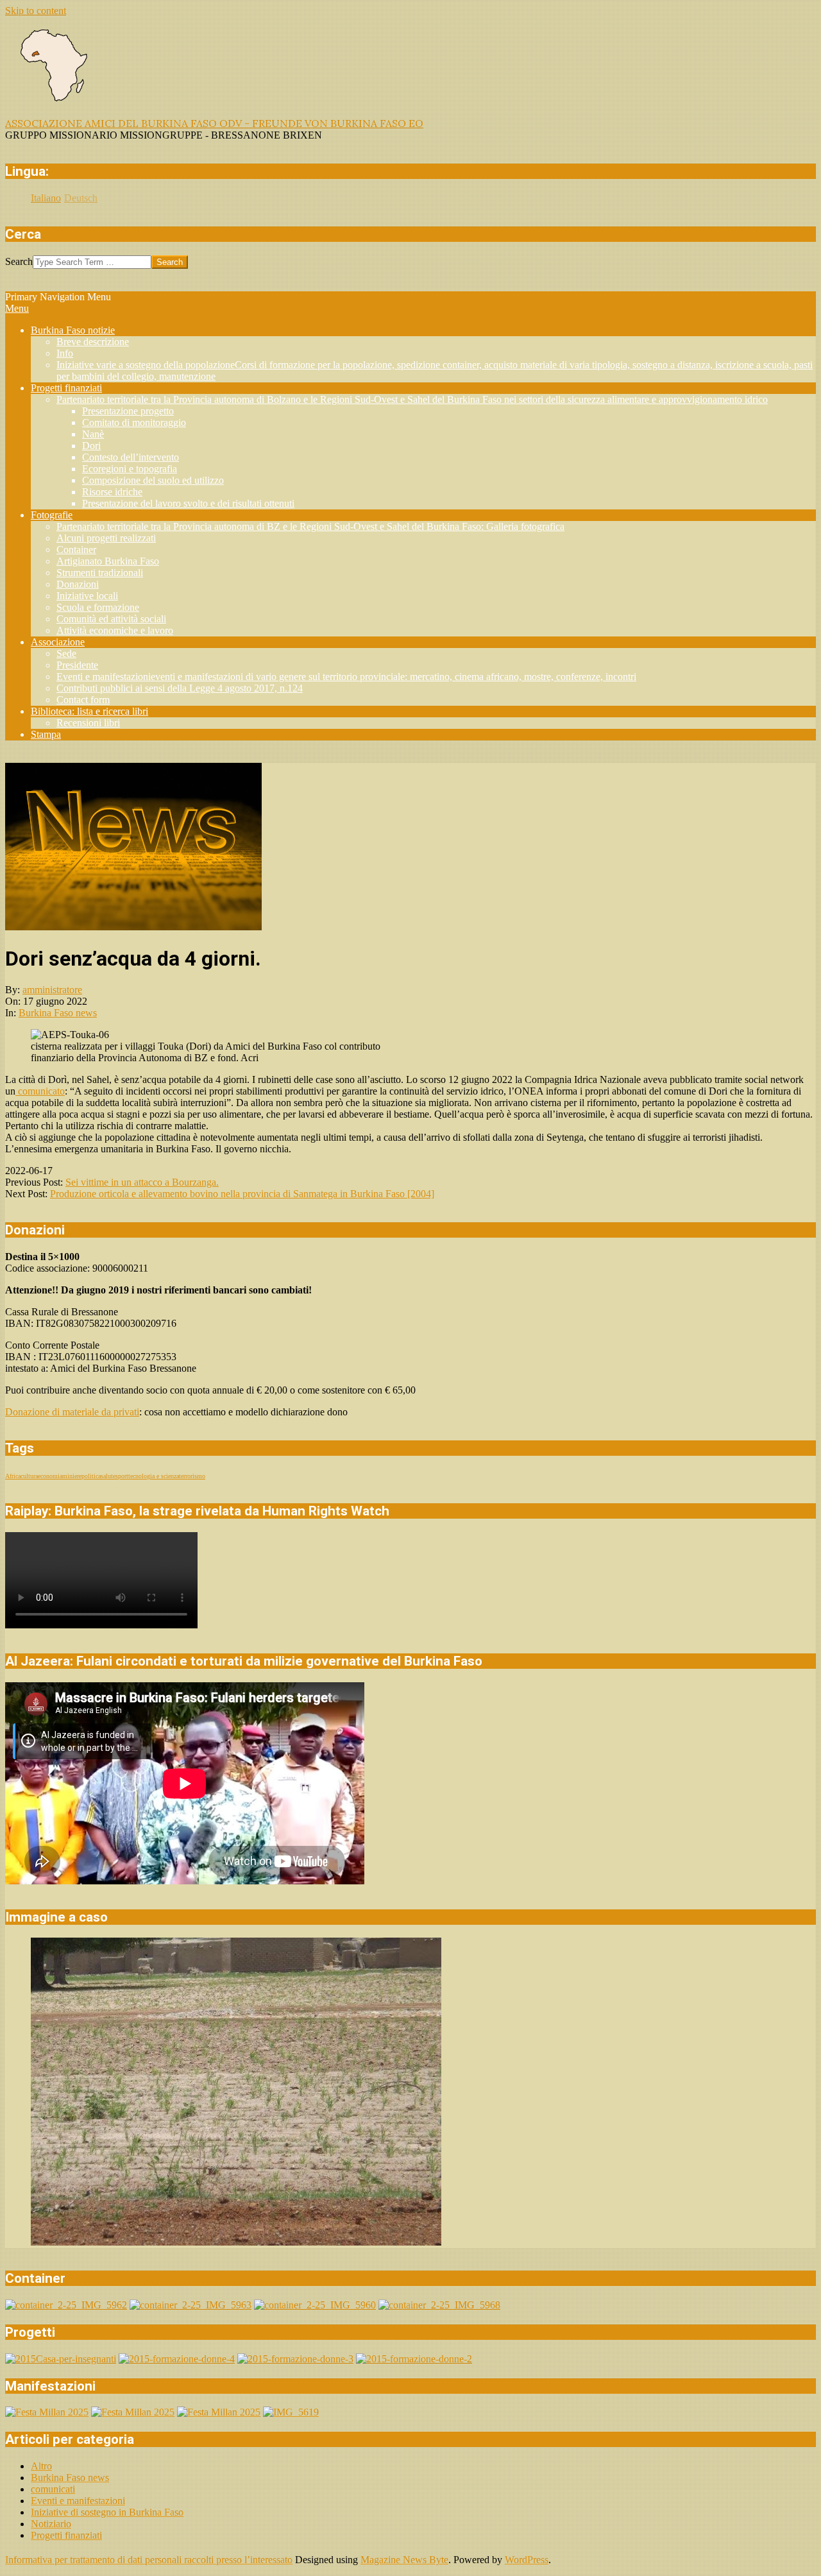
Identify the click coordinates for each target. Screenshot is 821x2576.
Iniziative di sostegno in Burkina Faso (107, 2512)
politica (91, 1476)
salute (108, 1476)
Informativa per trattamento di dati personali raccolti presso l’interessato (149, 2560)
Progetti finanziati (66, 2535)
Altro (41, 2466)
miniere (72, 1476)
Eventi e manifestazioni (78, 2501)
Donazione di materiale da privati (72, 1412)
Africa (13, 1476)
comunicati (53, 2489)
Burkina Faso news (58, 1013)
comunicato (40, 1091)
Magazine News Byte (404, 2560)
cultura (29, 1476)
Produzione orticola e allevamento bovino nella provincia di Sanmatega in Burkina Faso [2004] (242, 1194)
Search (19, 261)
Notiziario (51, 2524)
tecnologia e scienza (154, 1476)
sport (122, 1476)
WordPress (527, 2560)
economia (50, 1476)
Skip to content (36, 11)
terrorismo (192, 1476)
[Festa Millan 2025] (47, 2412)
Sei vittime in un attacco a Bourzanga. (142, 1182)
